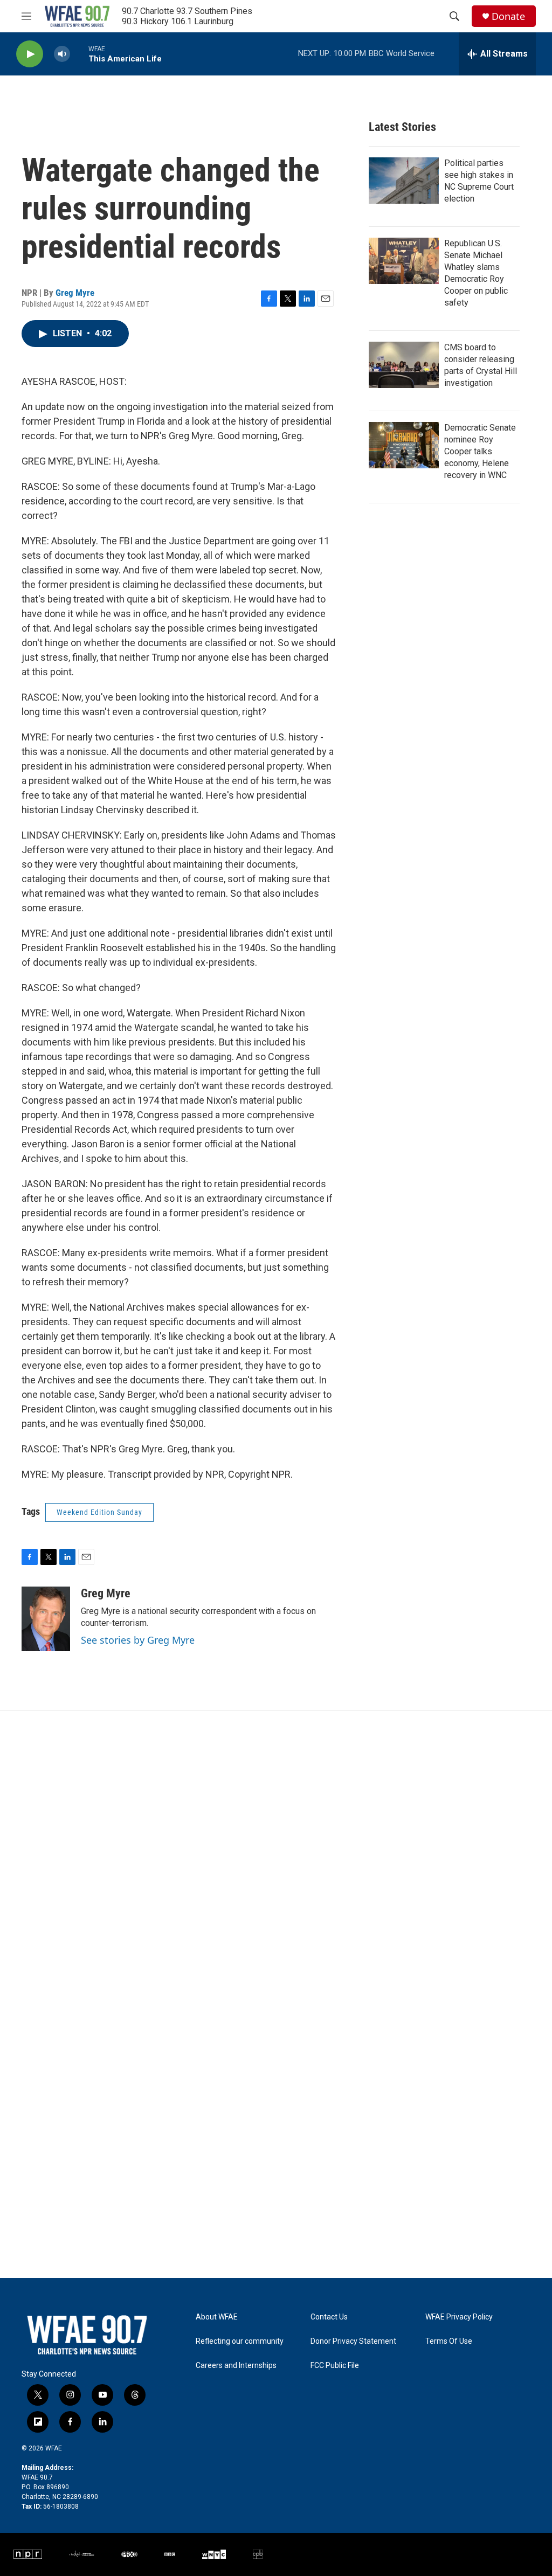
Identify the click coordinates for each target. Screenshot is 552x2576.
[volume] (62, 54)
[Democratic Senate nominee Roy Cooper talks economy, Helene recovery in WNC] (404, 445)
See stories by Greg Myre (138, 1640)
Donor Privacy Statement (353, 2341)
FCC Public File (335, 2366)
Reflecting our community (240, 2341)
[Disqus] (276, 1857)
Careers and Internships (236, 2366)
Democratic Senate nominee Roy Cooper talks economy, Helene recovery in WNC (480, 451)
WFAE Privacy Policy (459, 2317)
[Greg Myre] (46, 1619)
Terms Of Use (449, 2341)
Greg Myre (75, 293)
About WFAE (217, 2317)
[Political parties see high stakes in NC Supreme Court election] (404, 181)
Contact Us (329, 2317)
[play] (30, 54)
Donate (508, 16)
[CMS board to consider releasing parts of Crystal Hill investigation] (404, 365)
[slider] (79, 54)
